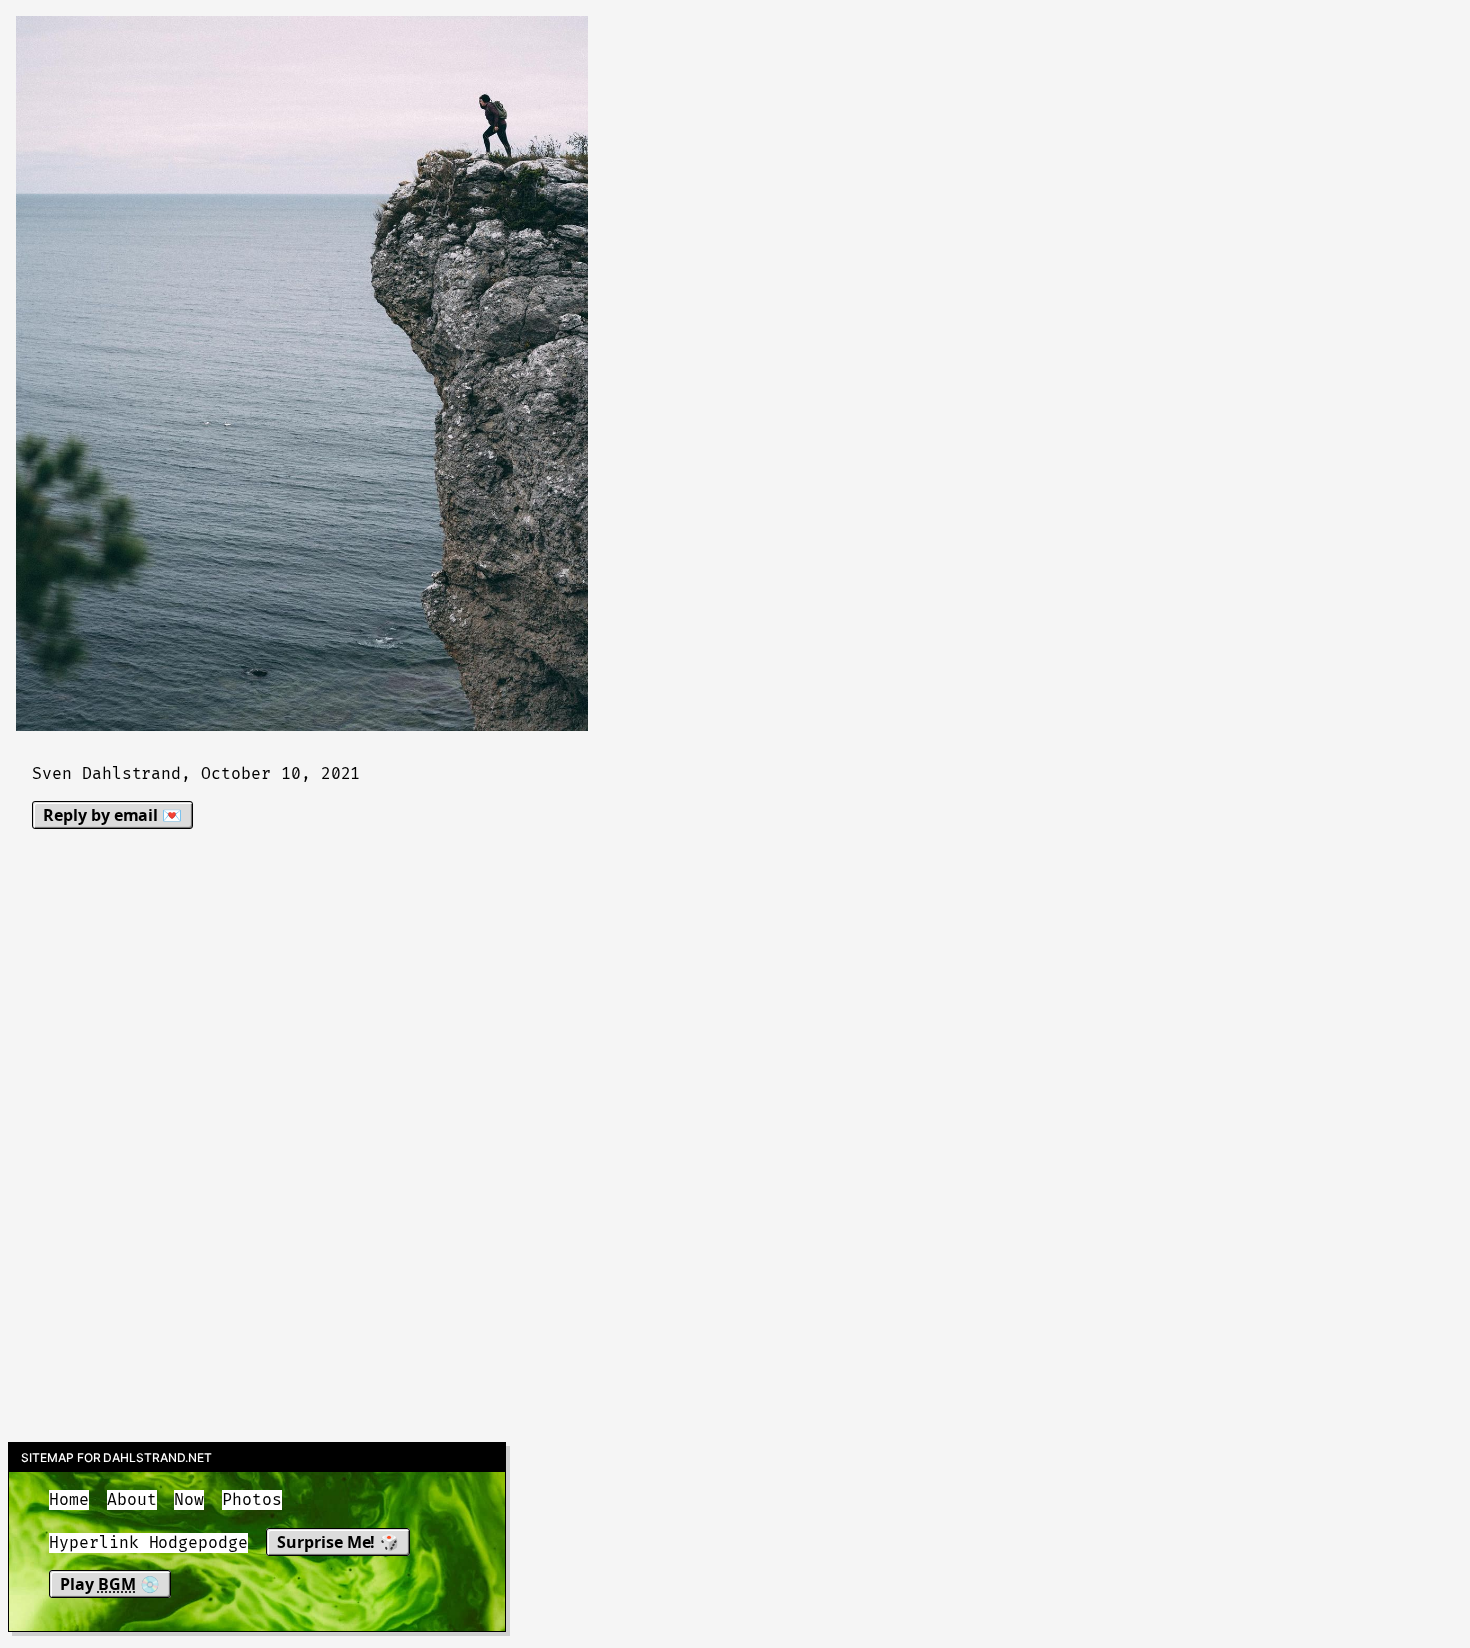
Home (69, 1500)
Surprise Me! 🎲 (338, 1542)
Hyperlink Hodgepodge (148, 1543)
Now (189, 1500)
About (132, 1500)
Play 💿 (110, 1584)
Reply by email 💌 (112, 815)
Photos (252, 1500)
